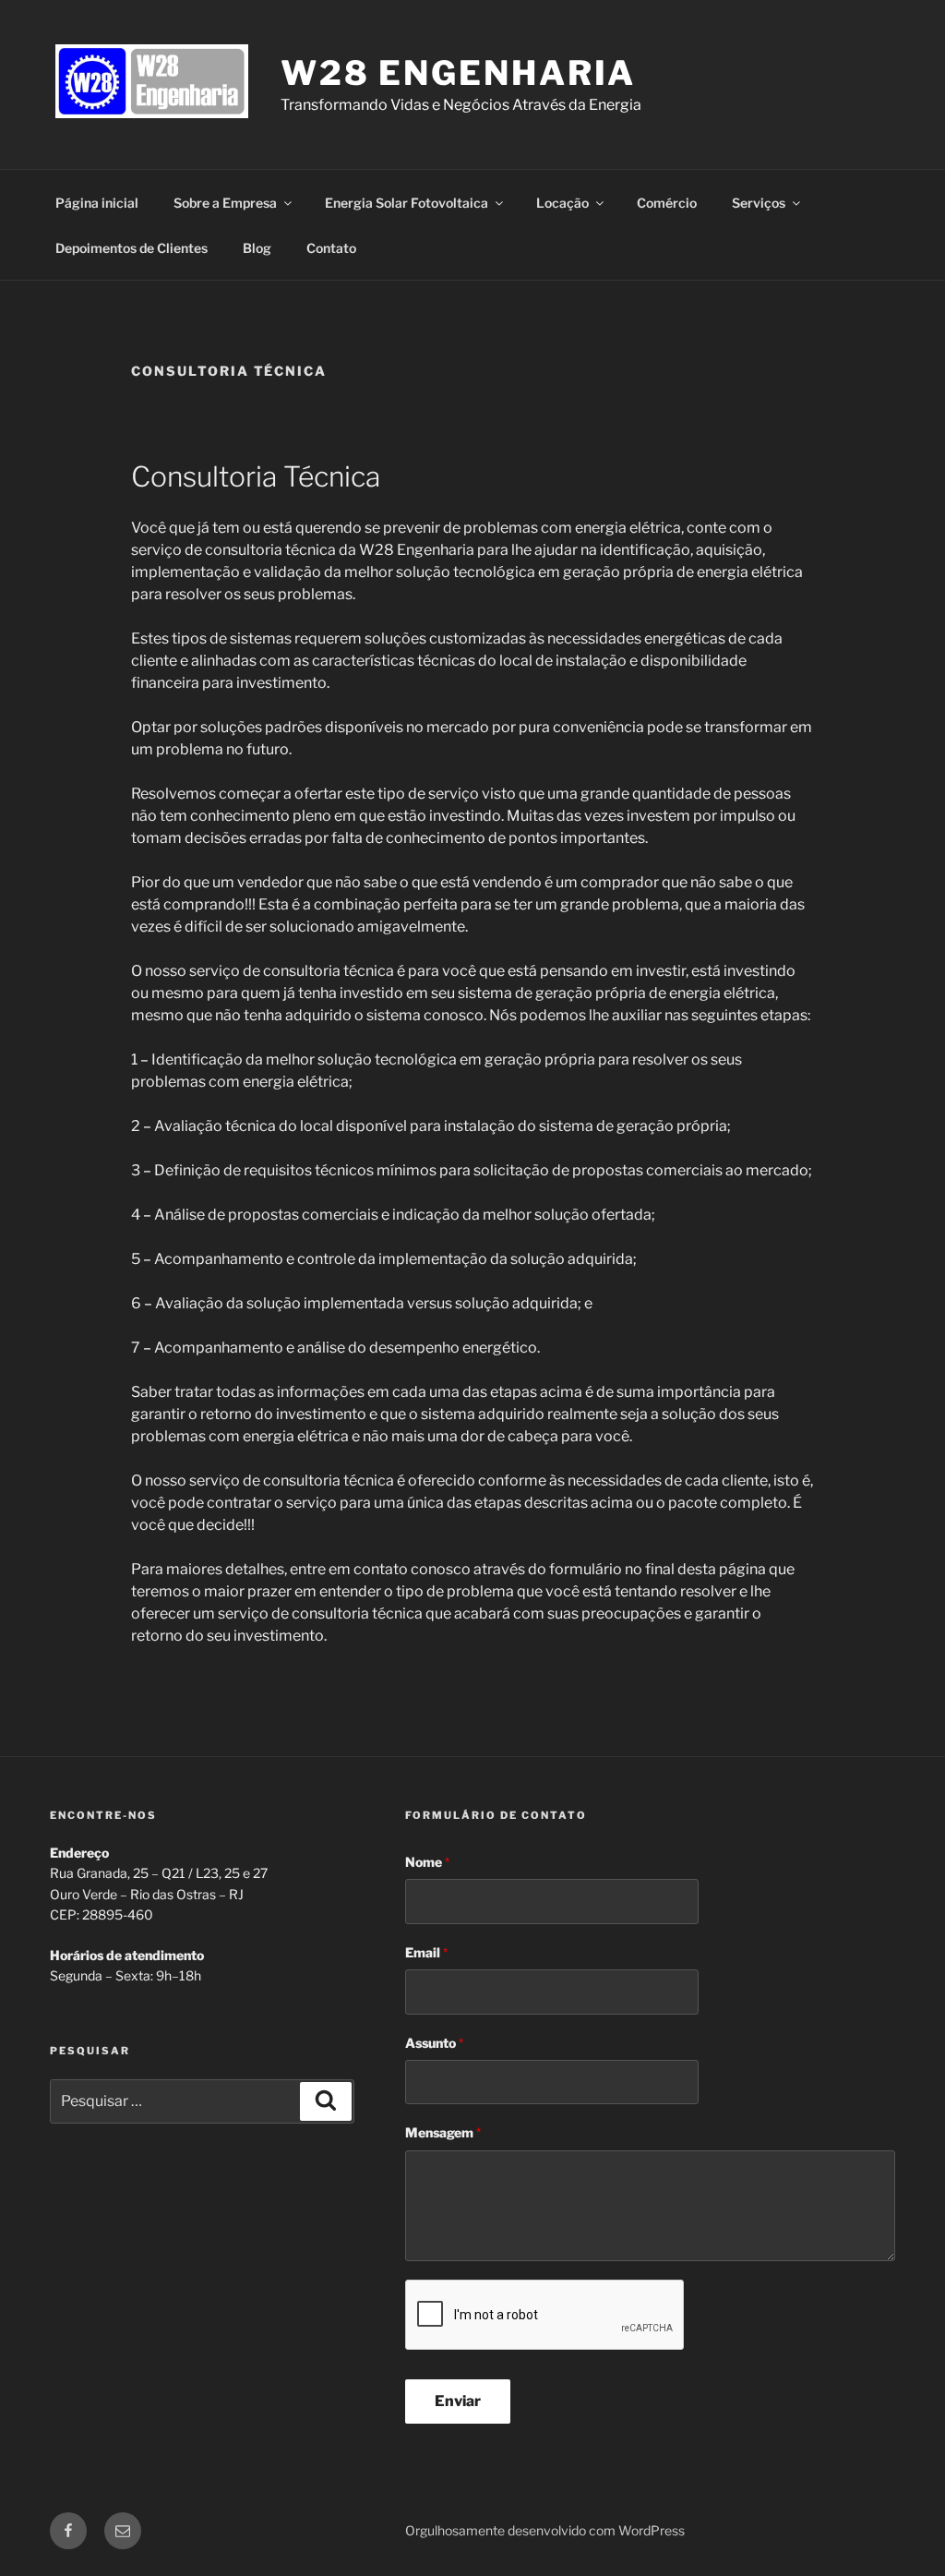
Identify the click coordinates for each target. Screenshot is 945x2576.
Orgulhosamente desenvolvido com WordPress (545, 2530)
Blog (257, 248)
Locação (562, 203)
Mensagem (443, 2132)
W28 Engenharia (458, 73)
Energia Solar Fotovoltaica (407, 203)
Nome (427, 1862)
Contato (331, 248)
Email (426, 1952)
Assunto (434, 2043)
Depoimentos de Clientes (132, 248)
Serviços (759, 203)
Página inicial (97, 203)
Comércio (667, 203)
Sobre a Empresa (225, 203)
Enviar (458, 2401)
